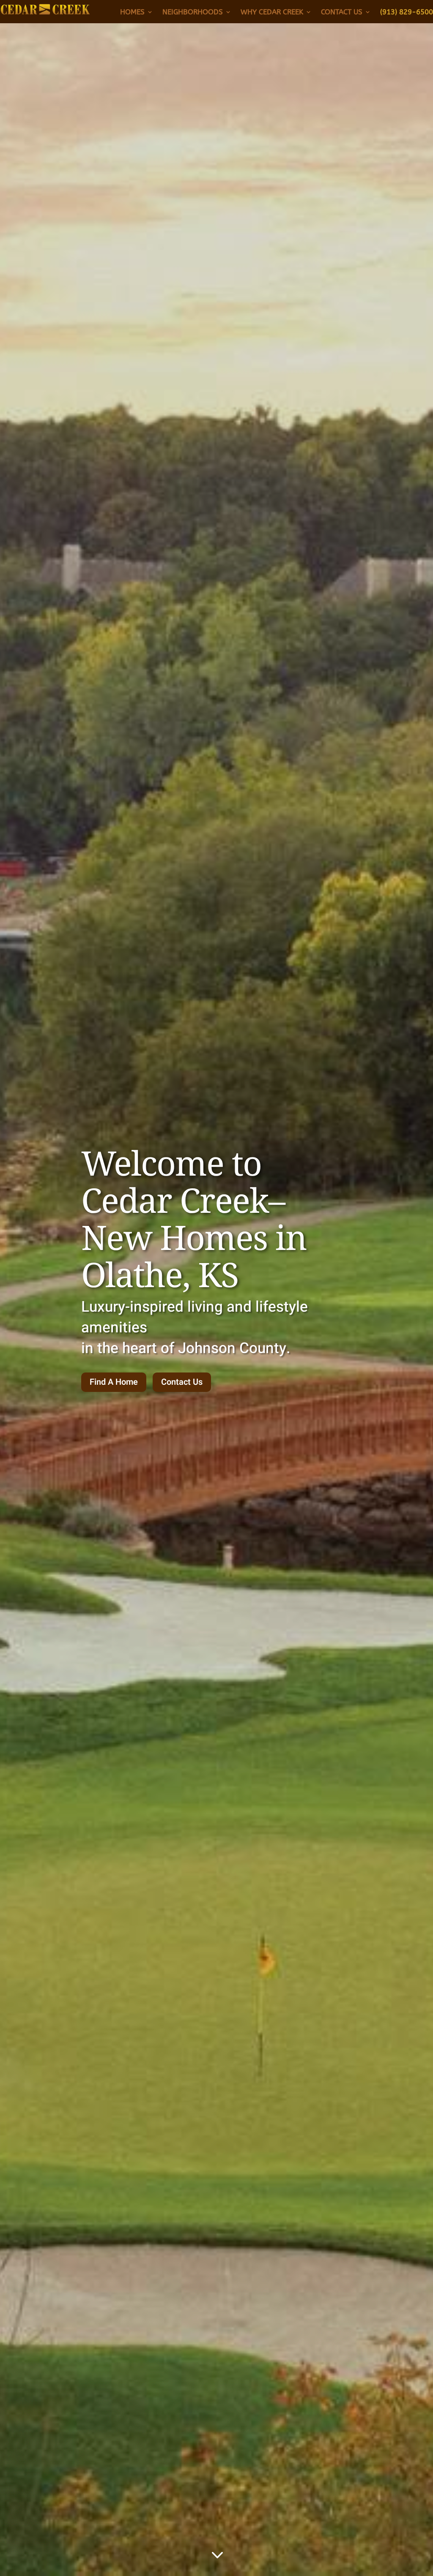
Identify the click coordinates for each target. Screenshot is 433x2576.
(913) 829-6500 (407, 12)
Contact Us (342, 12)
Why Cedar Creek (272, 12)
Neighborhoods (193, 12)
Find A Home (114, 1382)
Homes (132, 12)
